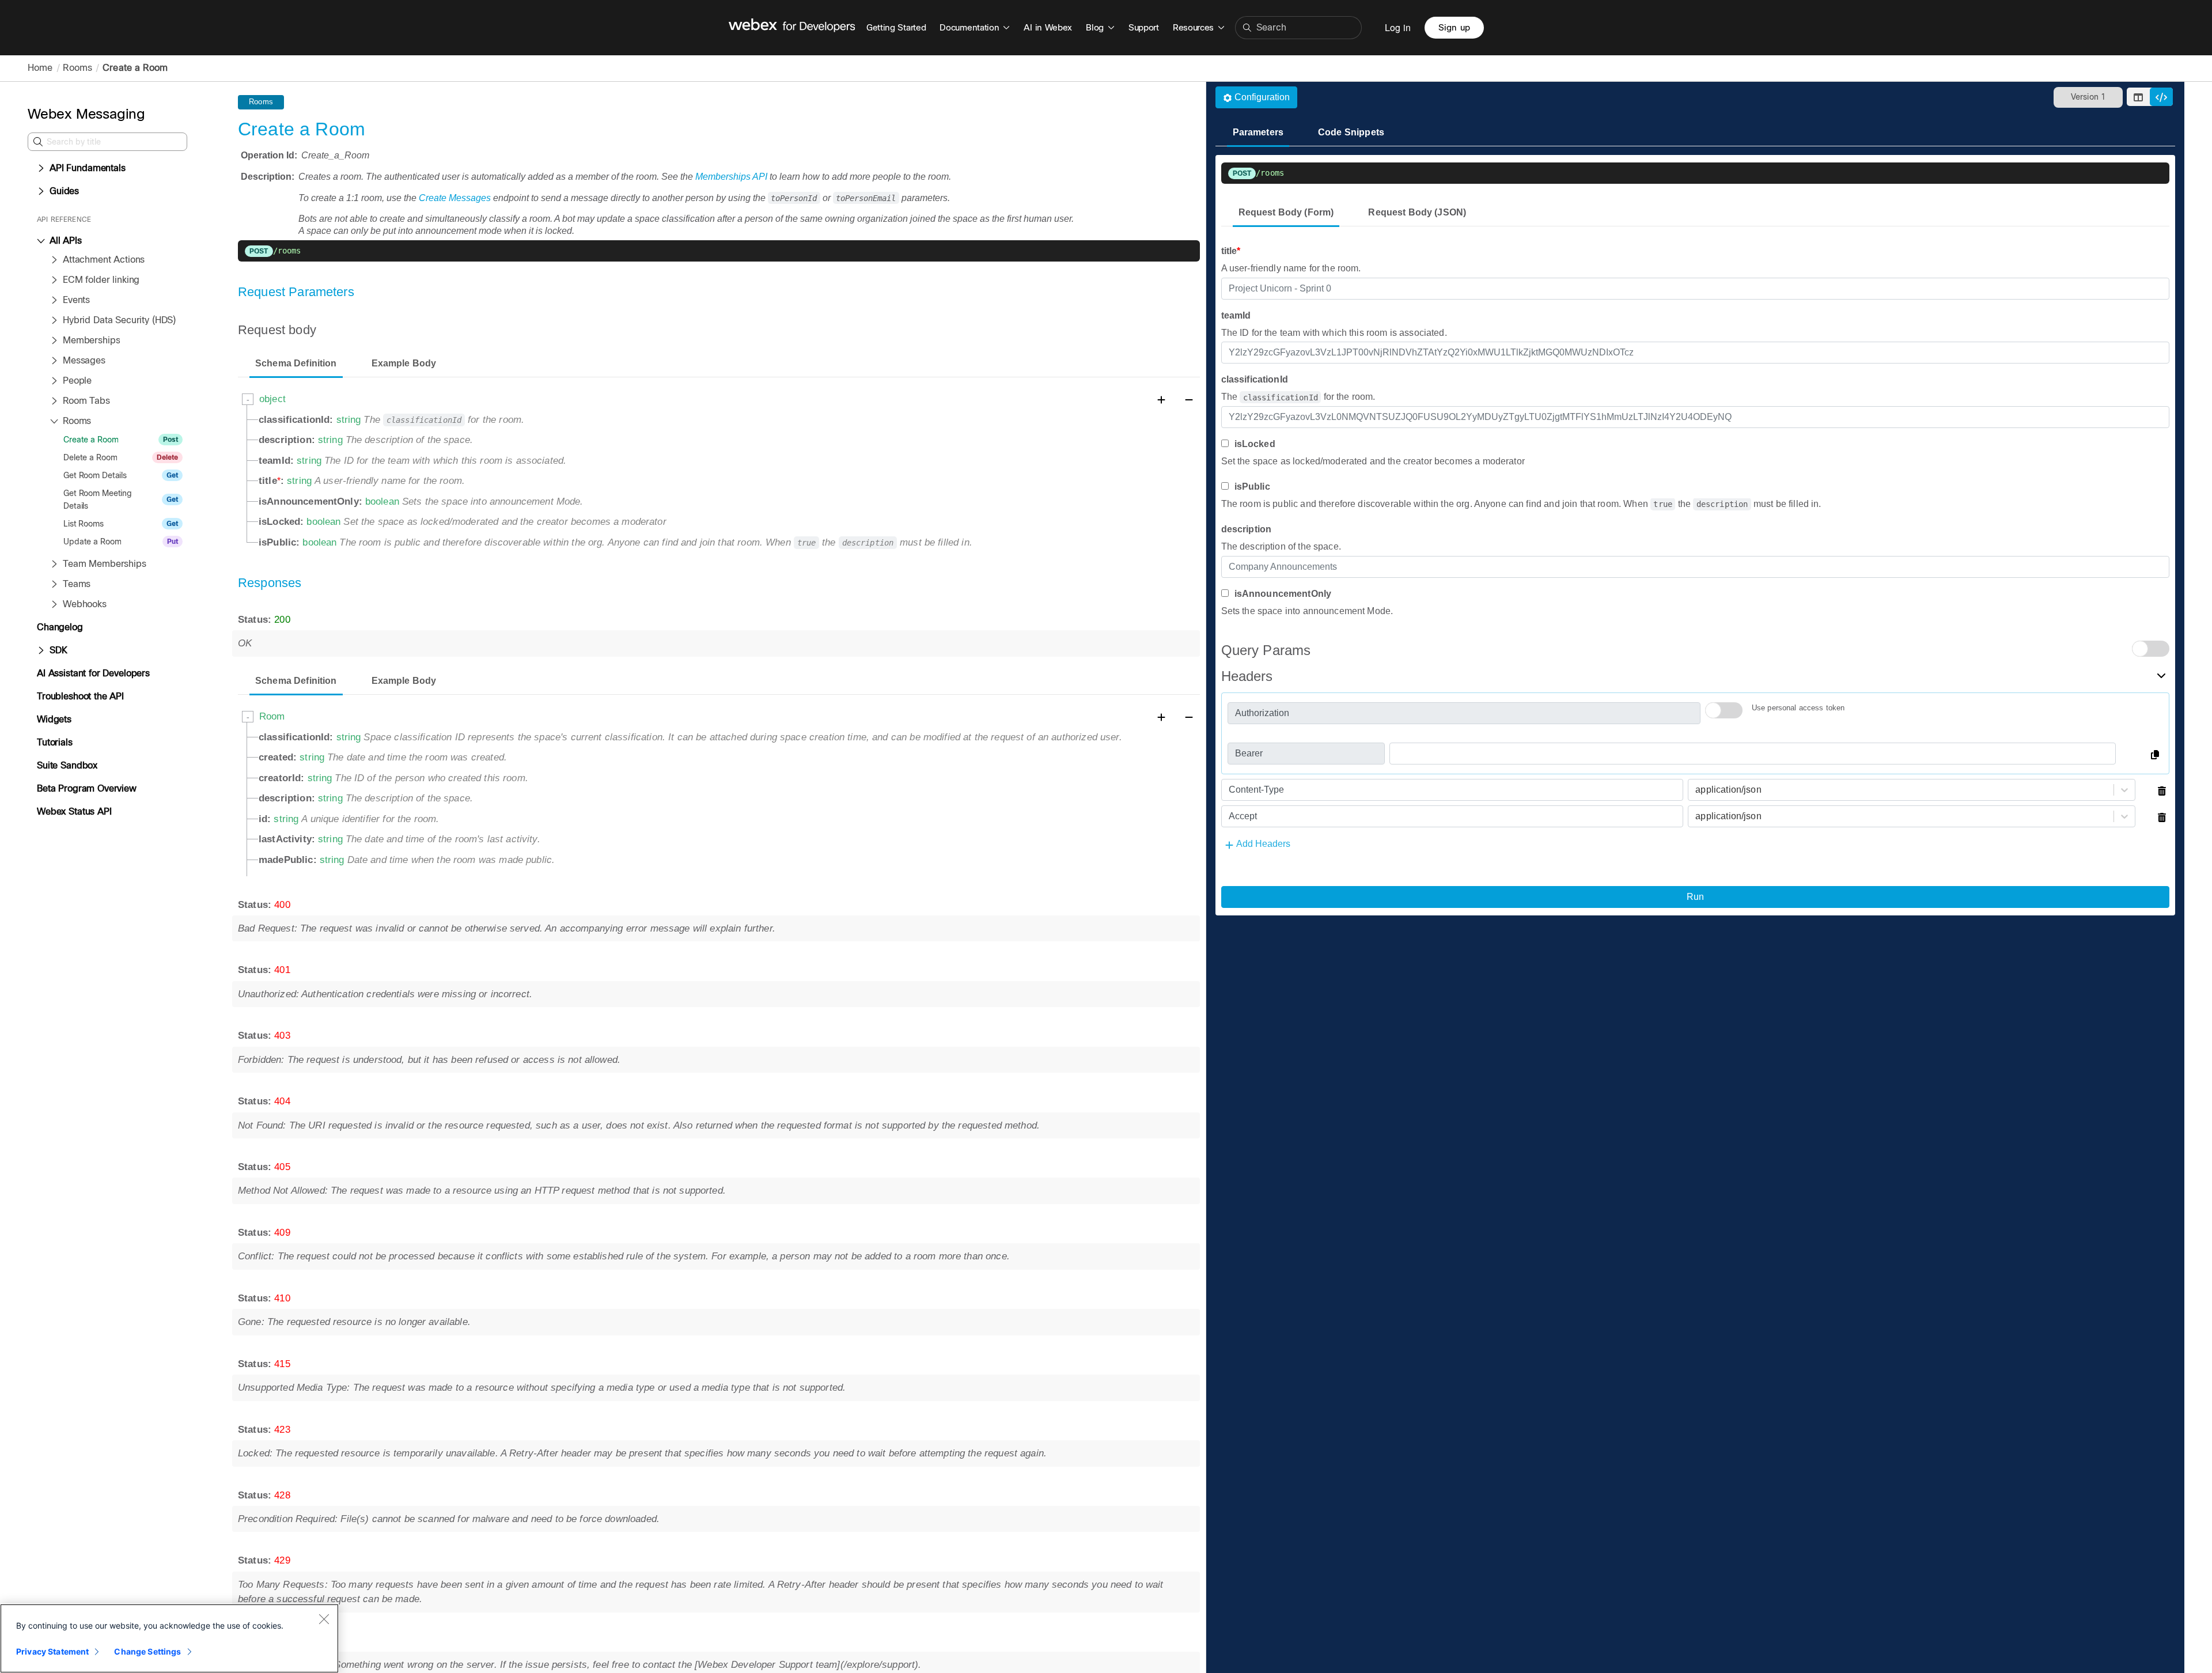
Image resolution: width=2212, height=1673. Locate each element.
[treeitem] (88, 168)
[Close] (324, 1619)
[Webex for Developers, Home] (792, 28)
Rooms (77, 68)
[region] (169, 1638)
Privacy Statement (52, 1651)
